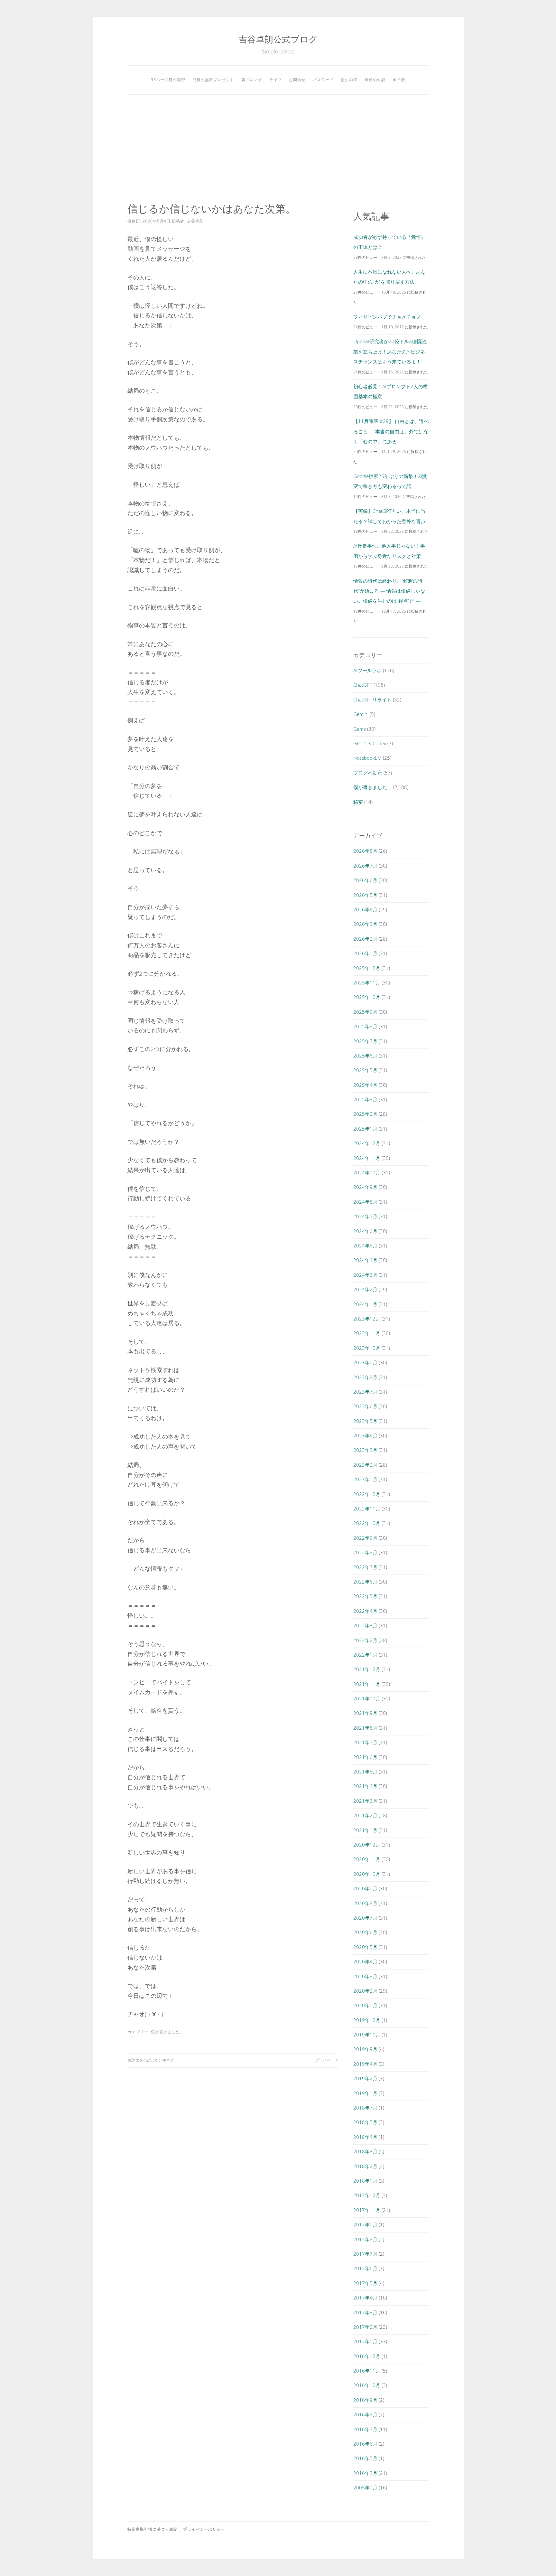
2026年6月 (365, 880)
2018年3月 (365, 2151)
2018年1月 (365, 2181)
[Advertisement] (278, 149)
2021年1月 (365, 1830)
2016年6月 (365, 2444)
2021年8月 (365, 1728)
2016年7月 (365, 2429)
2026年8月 (365, 851)
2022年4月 (365, 1611)
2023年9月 (365, 1362)
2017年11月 (367, 2210)
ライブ (276, 80)
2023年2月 (365, 1465)
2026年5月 (365, 895)
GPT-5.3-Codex (370, 743)
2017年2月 (365, 2327)
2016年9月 (365, 2400)
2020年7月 (365, 1918)
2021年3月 (365, 1801)
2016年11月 (367, 2371)
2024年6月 (365, 1231)
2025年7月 (365, 1041)
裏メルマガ (252, 80)
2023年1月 (365, 1479)
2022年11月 (367, 1509)
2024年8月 (365, 1202)
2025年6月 (365, 1056)
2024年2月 (365, 1289)
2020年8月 (365, 1903)
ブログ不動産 (368, 773)
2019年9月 (365, 2049)
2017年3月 (365, 2312)
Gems (360, 729)
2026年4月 (365, 909)
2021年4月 (365, 1786)
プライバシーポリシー (204, 2529)
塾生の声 (349, 80)
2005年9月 (365, 2487)
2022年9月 (365, 1538)
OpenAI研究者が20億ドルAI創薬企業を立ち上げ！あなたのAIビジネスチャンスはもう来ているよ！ (390, 351)
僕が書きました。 (168, 2032)
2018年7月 (365, 2108)
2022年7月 (365, 1567)
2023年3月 (365, 1450)
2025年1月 (365, 1129)
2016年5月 (365, 2458)
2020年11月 (367, 1859)
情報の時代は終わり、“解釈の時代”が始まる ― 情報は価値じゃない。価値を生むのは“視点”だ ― (389, 591)
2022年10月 (367, 1523)
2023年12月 (367, 1319)
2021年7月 (365, 1742)
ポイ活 (399, 80)
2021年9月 (365, 1713)
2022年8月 (365, 1552)
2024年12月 (367, 1143)
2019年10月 (367, 2035)
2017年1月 (365, 2341)
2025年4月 (365, 1085)
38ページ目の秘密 (168, 80)
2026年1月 (365, 953)
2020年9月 (365, 1888)
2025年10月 (367, 997)
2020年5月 (365, 1947)
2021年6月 (365, 1757)
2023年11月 (367, 1333)
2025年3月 (365, 1099)
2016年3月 (365, 2473)
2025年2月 (365, 1114)
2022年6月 (365, 1582)
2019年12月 (367, 2020)
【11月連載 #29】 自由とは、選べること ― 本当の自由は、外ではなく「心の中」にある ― (391, 431)
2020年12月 (367, 1845)
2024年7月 (365, 1216)
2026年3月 (365, 924)
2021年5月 (365, 1772)
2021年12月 (367, 1669)
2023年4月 (365, 1435)
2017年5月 (365, 2283)
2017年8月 (365, 2239)
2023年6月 (365, 1406)
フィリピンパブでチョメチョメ (387, 317)
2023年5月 (365, 1421)
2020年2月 (365, 1991)
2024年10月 (367, 1172)
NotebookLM (367, 758)
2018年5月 (365, 2122)
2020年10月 (367, 1874)
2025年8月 (365, 1026)
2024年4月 (365, 1260)
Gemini (361, 714)
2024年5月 (365, 1246)
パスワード (323, 80)
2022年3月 (365, 1625)
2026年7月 (365, 866)
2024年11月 (367, 1158)
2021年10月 (367, 1698)
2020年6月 (365, 1932)
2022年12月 (367, 1494)
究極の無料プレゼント (213, 80)
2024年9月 (365, 1187)
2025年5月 (365, 1070)
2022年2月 (365, 1640)
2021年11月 (367, 1684)
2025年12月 (367, 968)
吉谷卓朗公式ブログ (278, 39)
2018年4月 (365, 2137)
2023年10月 (367, 1348)
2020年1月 (365, 2005)
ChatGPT (363, 685)
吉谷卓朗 (195, 221)
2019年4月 (365, 2064)
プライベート (327, 2060)
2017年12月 (367, 2195)
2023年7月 (365, 1392)
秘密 (358, 802)
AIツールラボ (367, 670)
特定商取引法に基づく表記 (153, 2529)
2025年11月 (367, 982)
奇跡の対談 (375, 80)
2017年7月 (365, 2254)
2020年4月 (365, 1961)
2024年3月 (365, 1275)
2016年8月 (365, 2414)
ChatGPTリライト (372, 700)
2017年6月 (365, 2268)
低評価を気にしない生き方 (151, 2060)
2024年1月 (365, 1304)
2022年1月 (365, 1655)
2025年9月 (365, 1012)
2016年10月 (367, 2385)
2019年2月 (365, 2078)
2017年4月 (365, 2298)
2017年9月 (365, 2224)
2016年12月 (367, 2356)
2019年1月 (365, 2093)
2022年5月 (365, 1596)
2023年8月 (365, 1377)
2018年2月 (365, 2166)
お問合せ (297, 80)
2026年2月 (365, 939)
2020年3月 (365, 1976)
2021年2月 (365, 1815)
